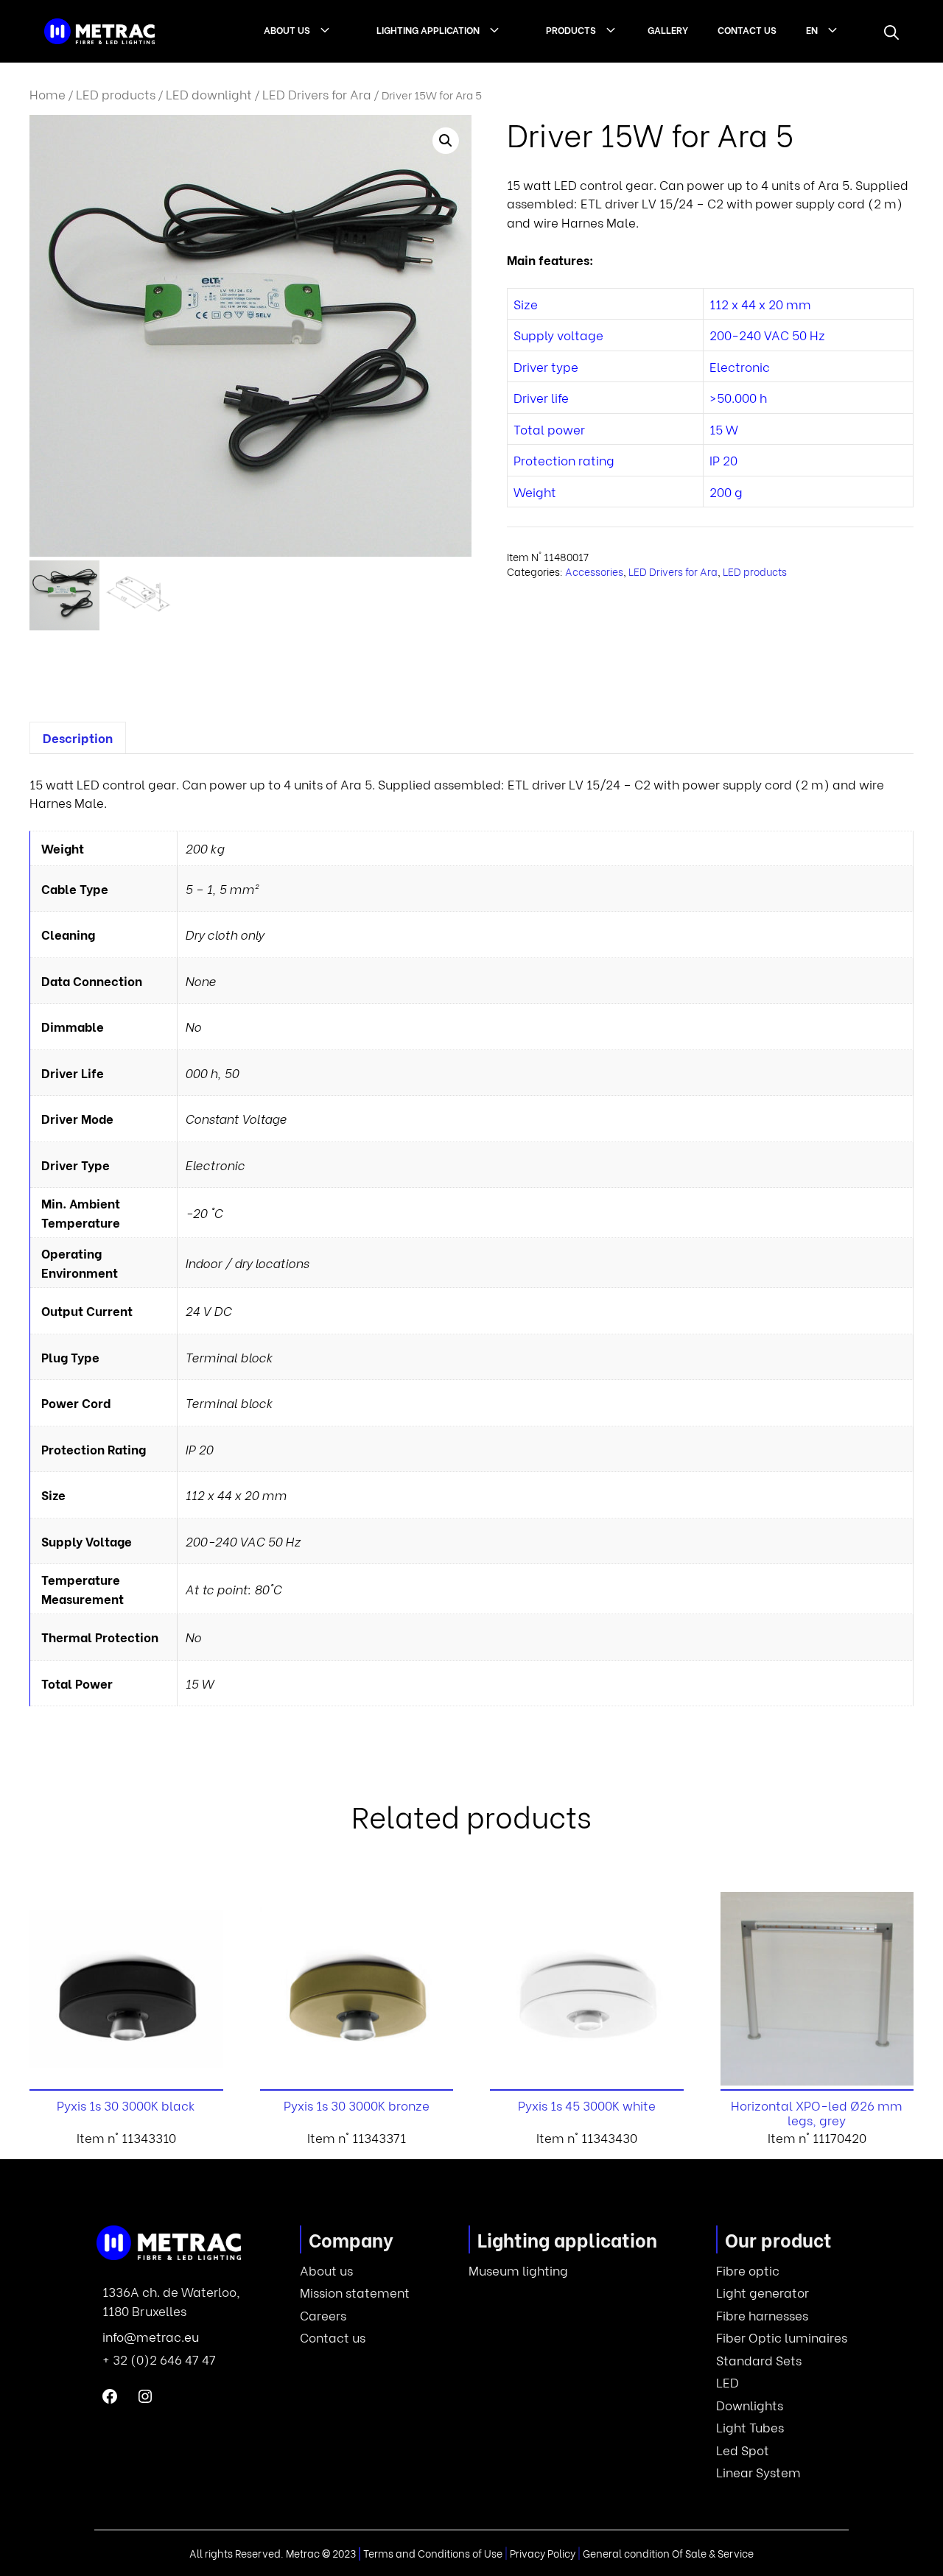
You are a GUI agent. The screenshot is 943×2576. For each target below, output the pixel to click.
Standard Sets (759, 2360)
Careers (323, 2315)
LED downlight (209, 94)
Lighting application (428, 29)
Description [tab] (78, 738)
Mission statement (355, 2292)
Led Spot (743, 2450)
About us (287, 29)
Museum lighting (518, 2270)
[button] (891, 32)
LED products (116, 94)
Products (571, 29)
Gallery (668, 29)
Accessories (594, 571)
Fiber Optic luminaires (782, 2337)
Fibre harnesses (762, 2315)
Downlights (750, 2405)
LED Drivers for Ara (317, 94)
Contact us (747, 29)
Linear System (758, 2472)
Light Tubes (750, 2427)
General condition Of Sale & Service (668, 2553)
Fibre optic (748, 2270)
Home (48, 94)
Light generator (763, 2292)
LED (728, 2382)
